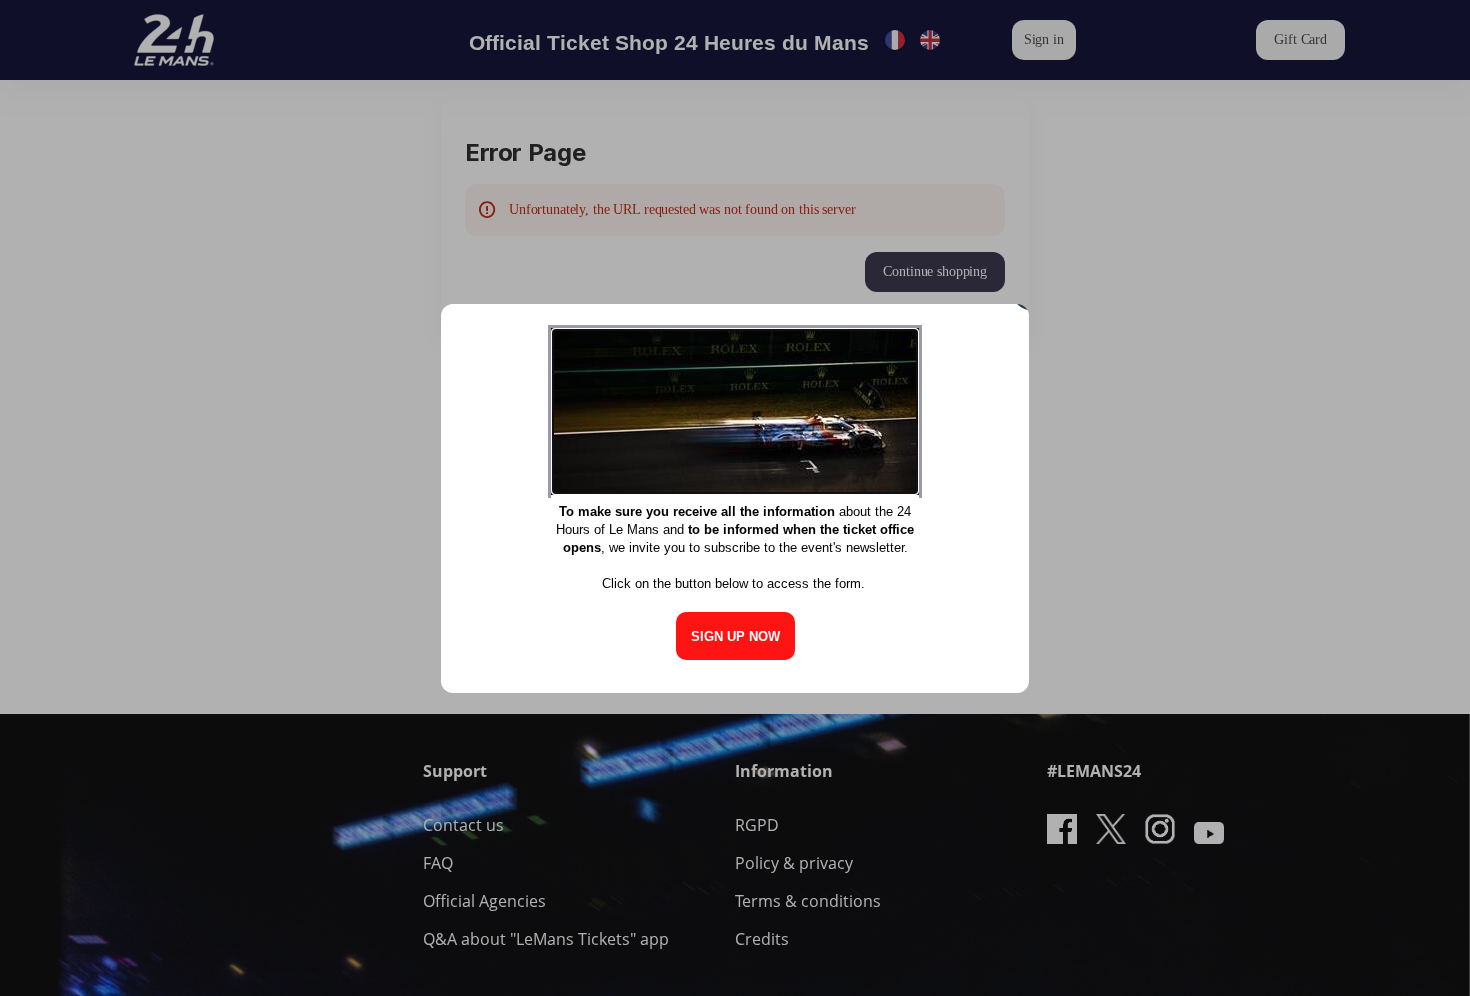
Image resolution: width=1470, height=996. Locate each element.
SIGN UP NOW (735, 636)
